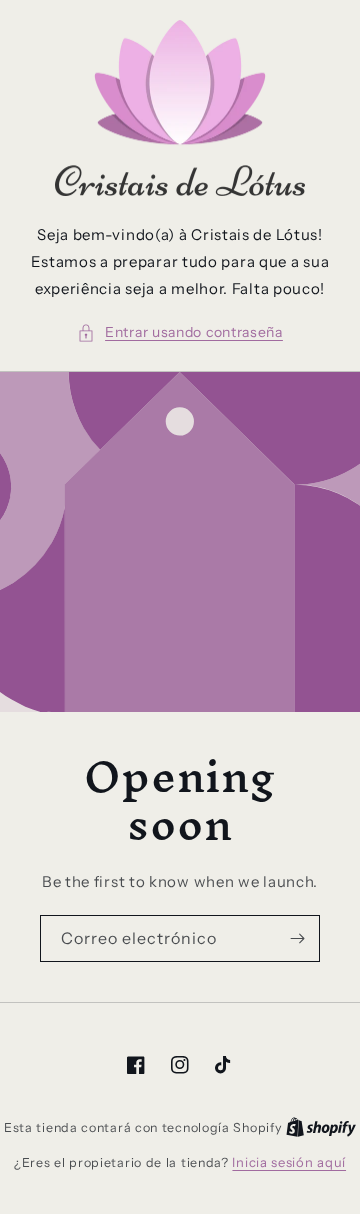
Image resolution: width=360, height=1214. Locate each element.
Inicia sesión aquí (289, 1162)
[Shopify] (321, 1127)
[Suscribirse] (297, 938)
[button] (180, 332)
